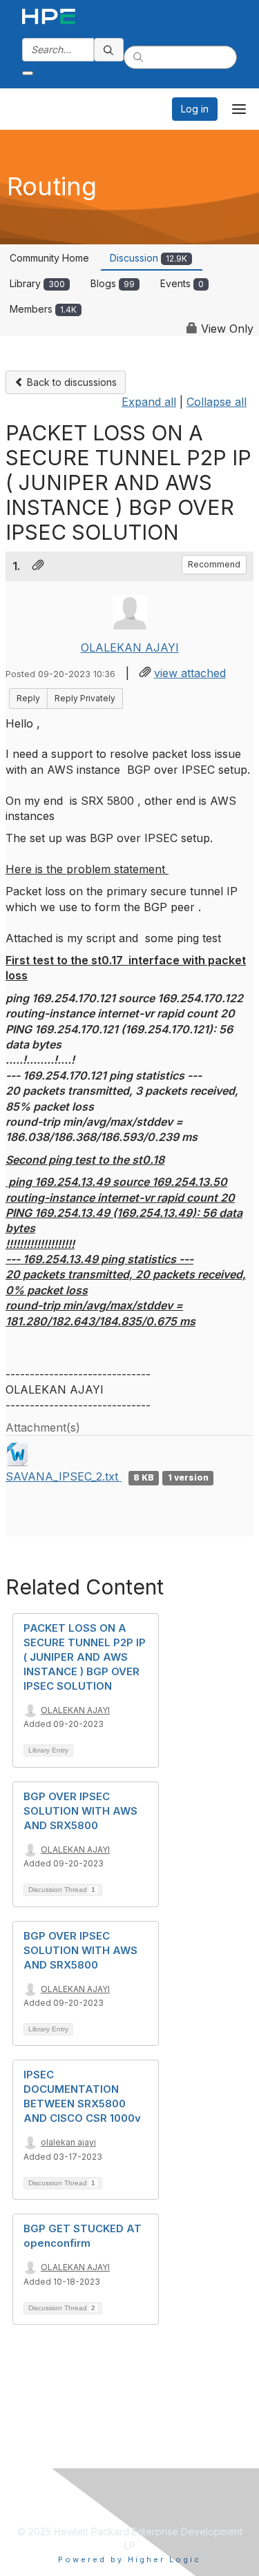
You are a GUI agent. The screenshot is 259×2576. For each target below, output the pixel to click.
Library (37, 283)
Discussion (148, 258)
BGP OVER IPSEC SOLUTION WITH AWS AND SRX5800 (80, 1811)
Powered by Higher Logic (129, 2559)
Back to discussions (70, 382)
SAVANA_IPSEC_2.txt (64, 1476)
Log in (195, 109)
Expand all (149, 402)
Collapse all (217, 402)
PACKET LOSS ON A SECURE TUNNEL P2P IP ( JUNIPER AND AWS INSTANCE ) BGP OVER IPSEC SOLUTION (85, 1657)
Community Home (49, 258)
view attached (190, 673)
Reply (28, 698)
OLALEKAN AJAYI (130, 647)
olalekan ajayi (68, 2142)
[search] (109, 50)
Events (182, 283)
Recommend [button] (214, 564)
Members (43, 309)
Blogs (113, 283)
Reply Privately (85, 698)
